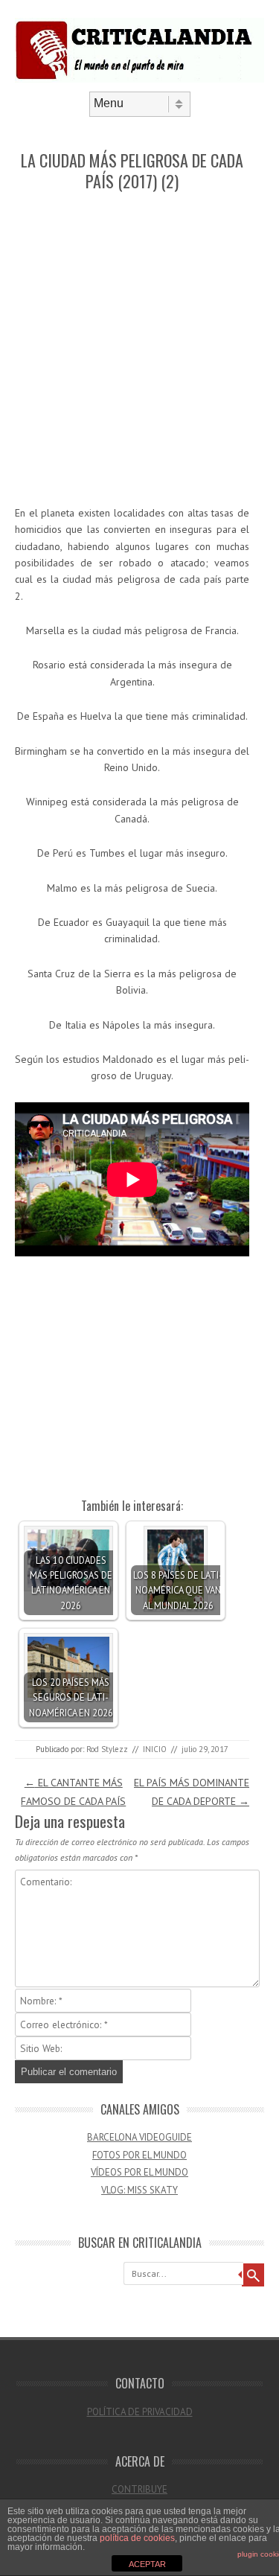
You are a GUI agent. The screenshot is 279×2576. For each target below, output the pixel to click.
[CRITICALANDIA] (139, 79)
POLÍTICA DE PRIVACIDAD (140, 2412)
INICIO (155, 1749)
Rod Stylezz (107, 1749)
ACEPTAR (147, 2564)
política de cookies (137, 2538)
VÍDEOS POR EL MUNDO (139, 2172)
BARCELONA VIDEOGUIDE (139, 2137)
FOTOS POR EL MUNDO (139, 2155)
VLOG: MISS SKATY (139, 2190)
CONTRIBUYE (139, 2489)
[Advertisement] (139, 349)
